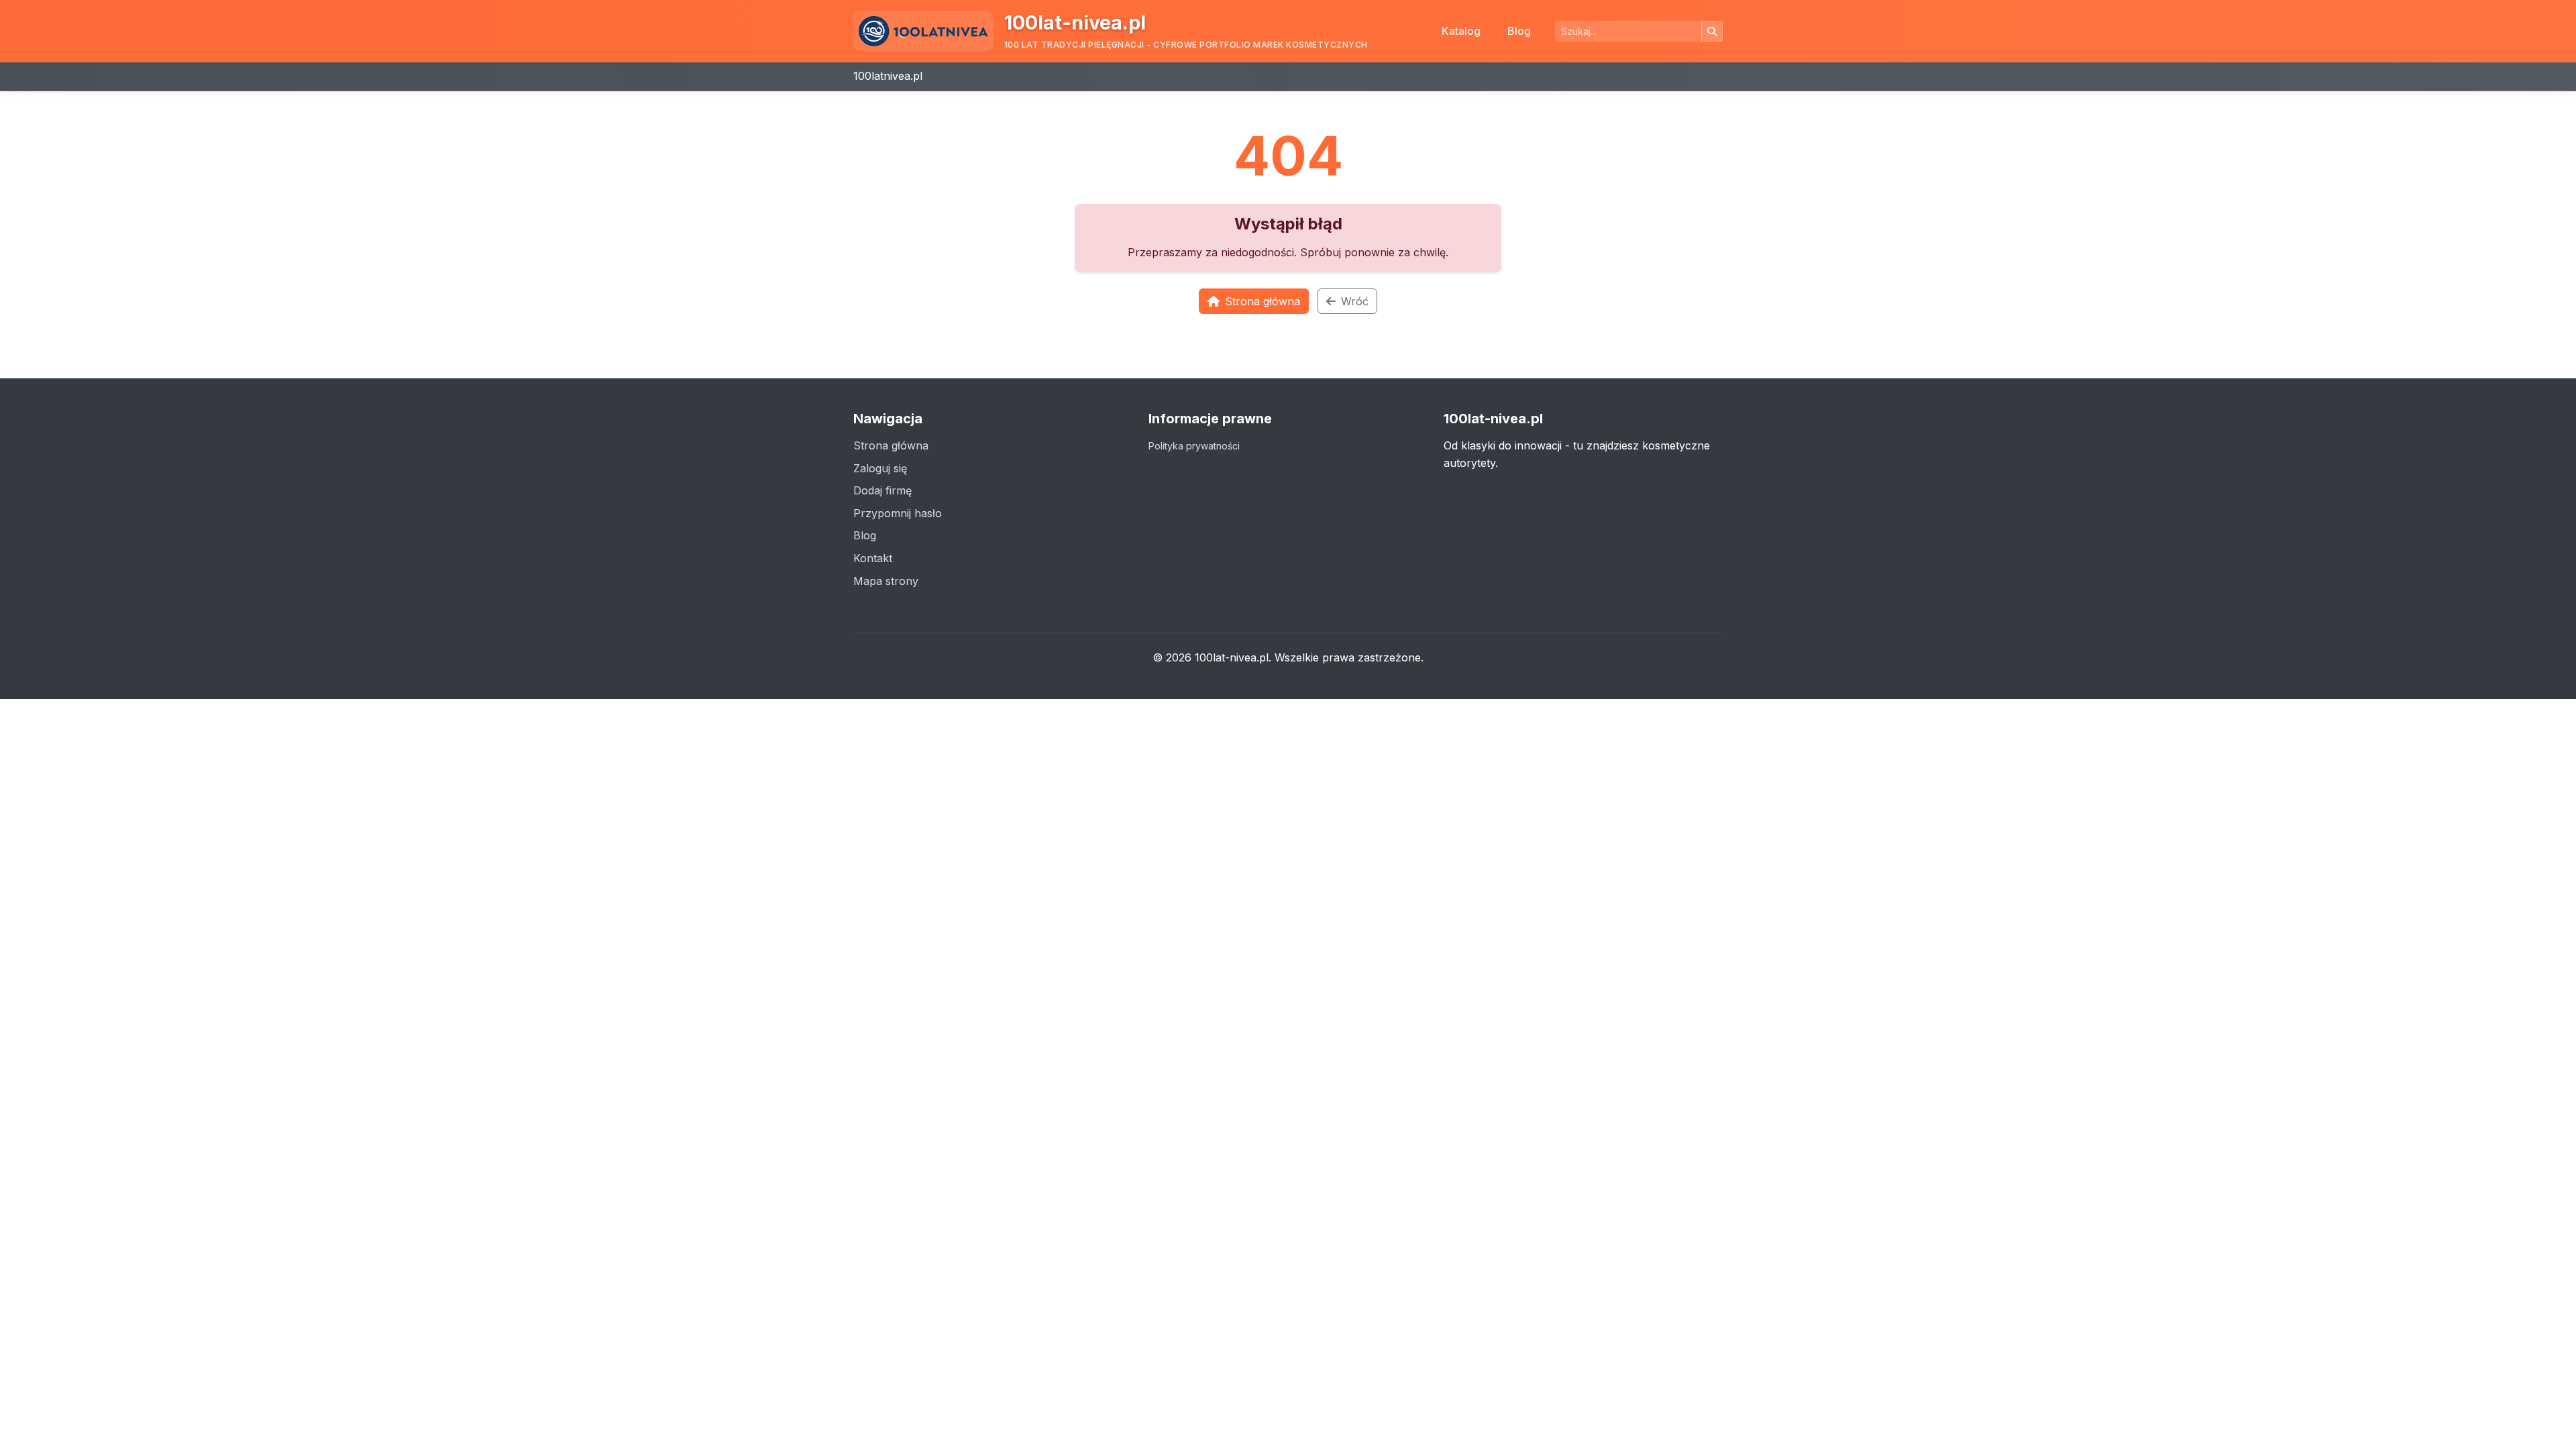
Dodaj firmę (882, 490)
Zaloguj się (880, 468)
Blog (1519, 31)
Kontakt (873, 558)
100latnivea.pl (888, 76)
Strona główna (1263, 301)
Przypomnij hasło (898, 513)
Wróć (1355, 301)
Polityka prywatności (1194, 446)
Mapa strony (886, 581)
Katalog (1461, 31)
